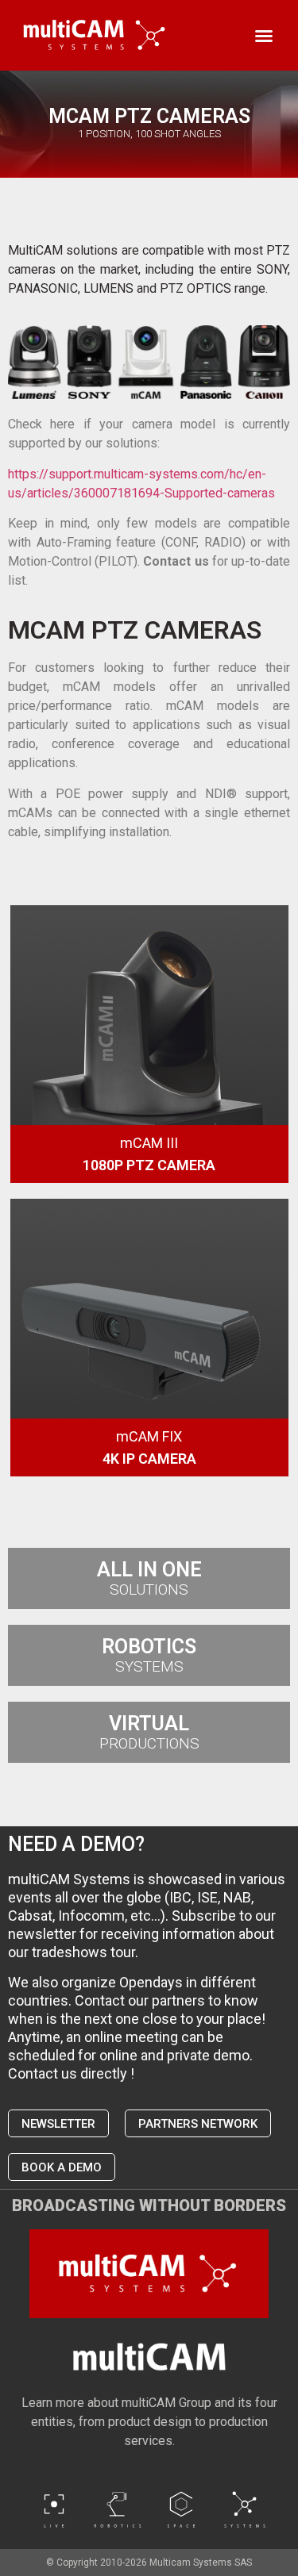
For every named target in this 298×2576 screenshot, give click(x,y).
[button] (264, 36)
